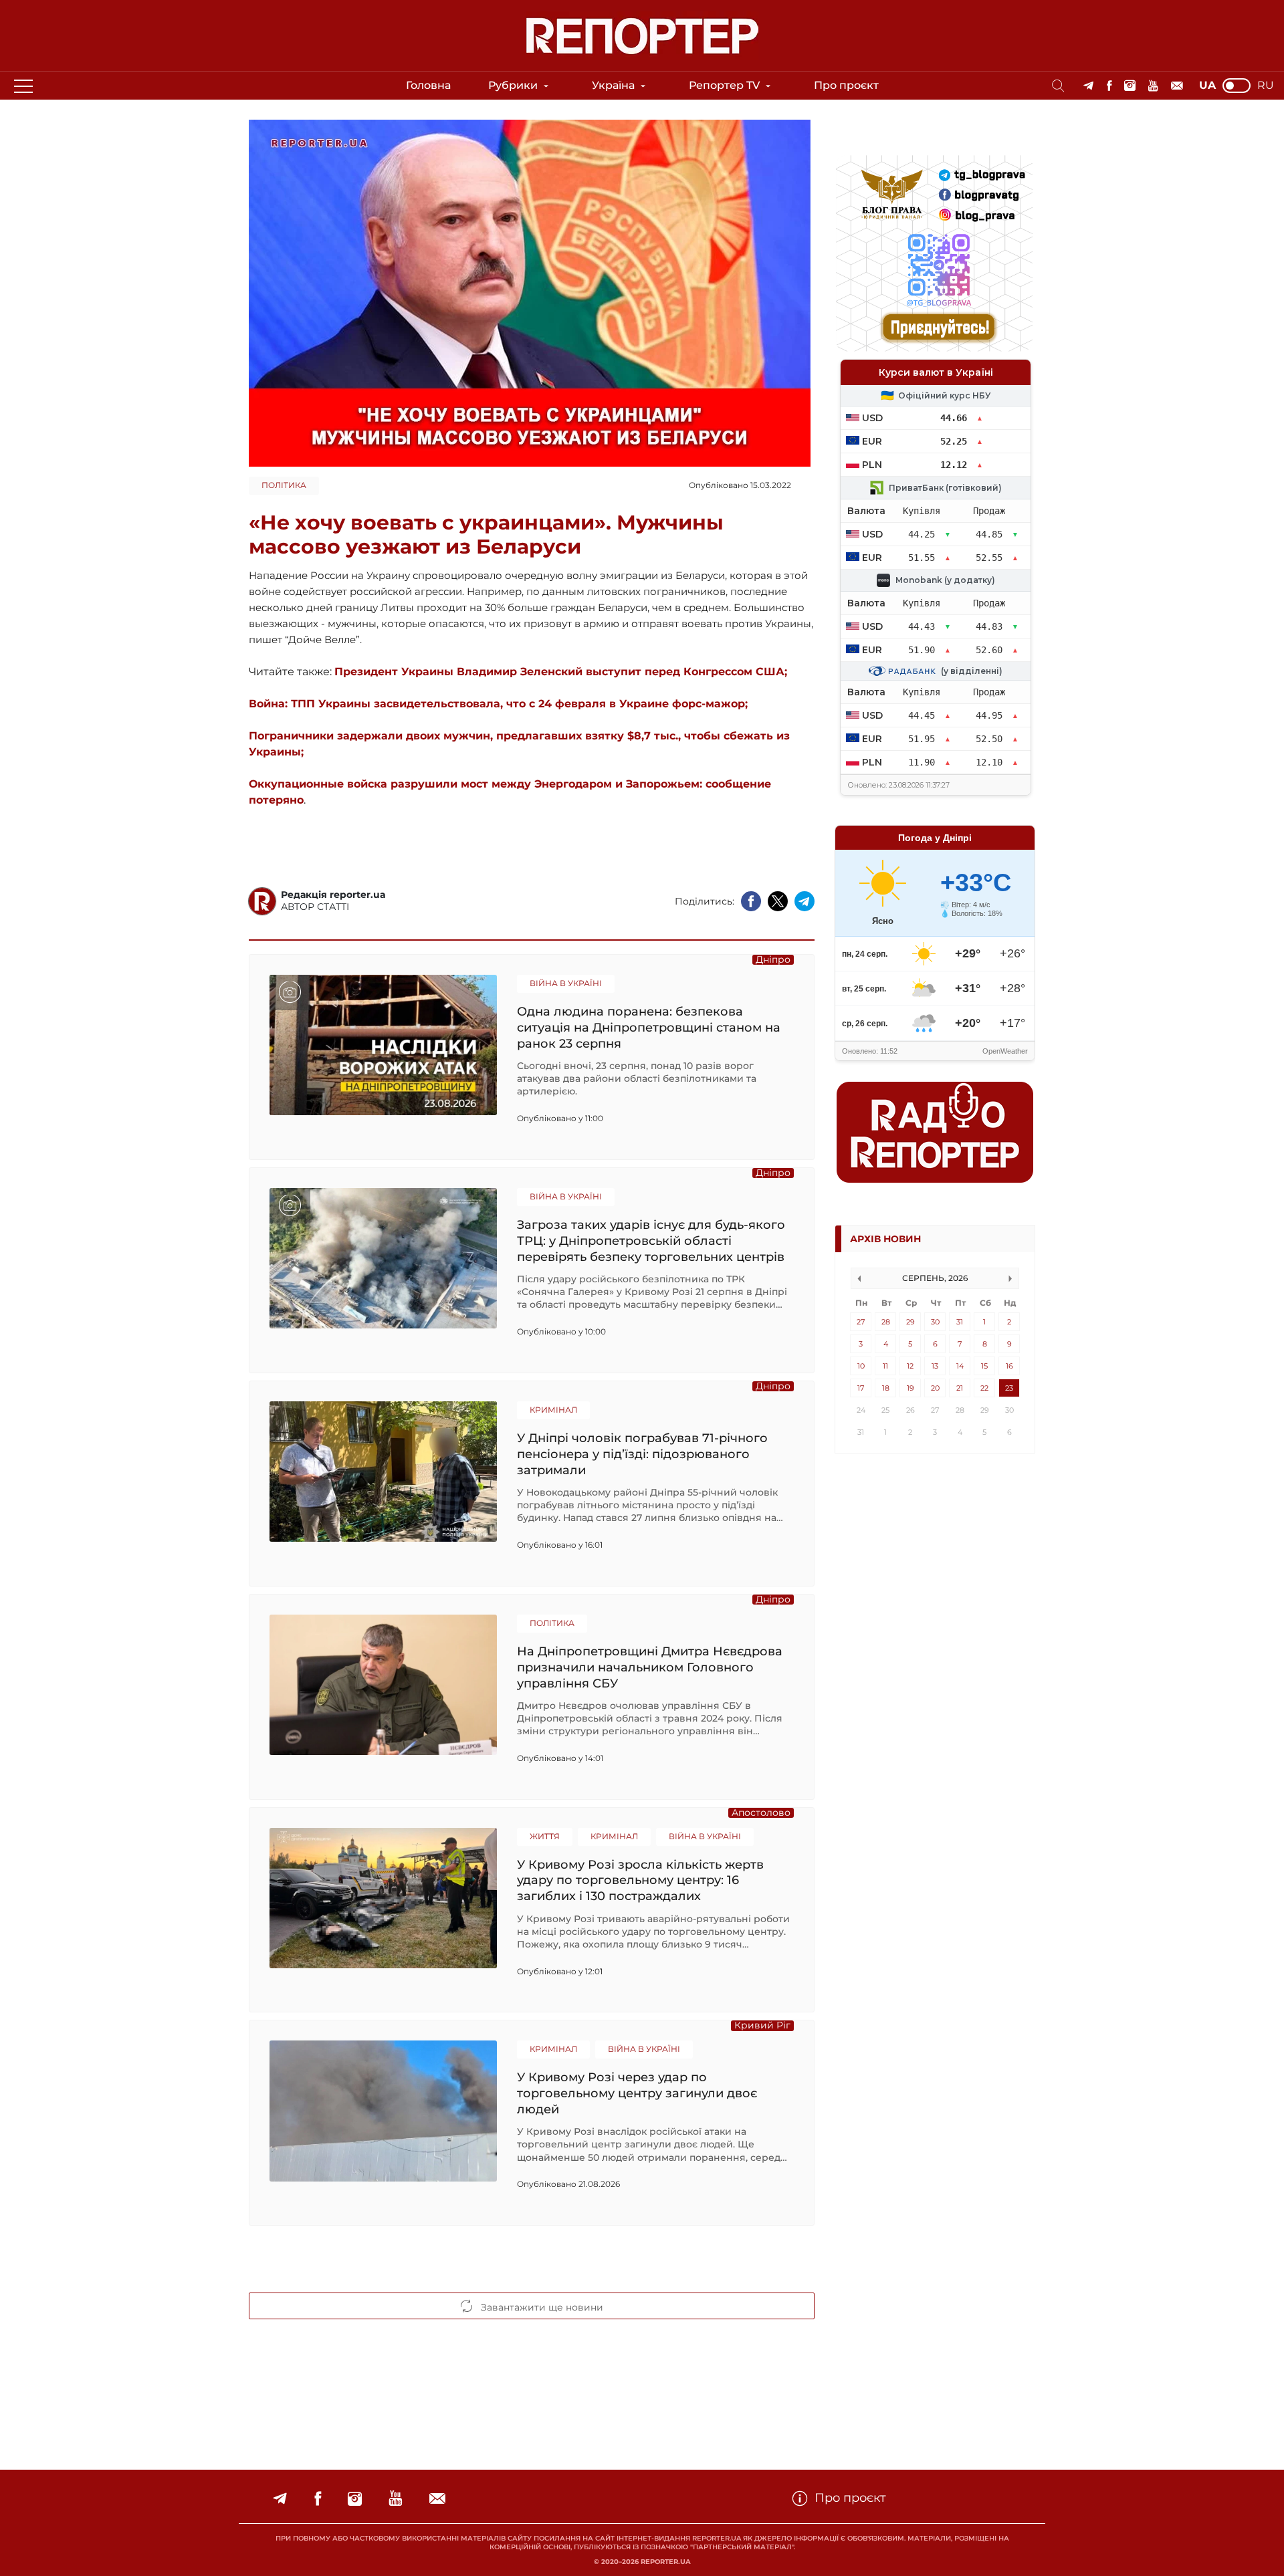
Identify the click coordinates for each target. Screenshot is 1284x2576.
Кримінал (553, 1410)
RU (1266, 86)
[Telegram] (1088, 86)
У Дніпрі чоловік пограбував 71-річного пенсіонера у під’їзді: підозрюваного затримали (642, 1454)
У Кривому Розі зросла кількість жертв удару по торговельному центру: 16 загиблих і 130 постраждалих (640, 1880)
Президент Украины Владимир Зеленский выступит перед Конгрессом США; (561, 672)
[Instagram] (1130, 86)
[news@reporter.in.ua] (1177, 86)
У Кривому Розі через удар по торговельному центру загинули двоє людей (637, 2093)
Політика (284, 485)
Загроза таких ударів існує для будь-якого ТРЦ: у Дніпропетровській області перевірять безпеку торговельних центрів (651, 1241)
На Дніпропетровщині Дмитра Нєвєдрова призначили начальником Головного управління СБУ (650, 1667)
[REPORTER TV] (1153, 86)
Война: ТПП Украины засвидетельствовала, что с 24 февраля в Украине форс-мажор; (498, 704)
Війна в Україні (566, 983)
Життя (545, 1836)
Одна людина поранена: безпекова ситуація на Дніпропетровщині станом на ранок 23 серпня (649, 1027)
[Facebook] (1109, 86)
